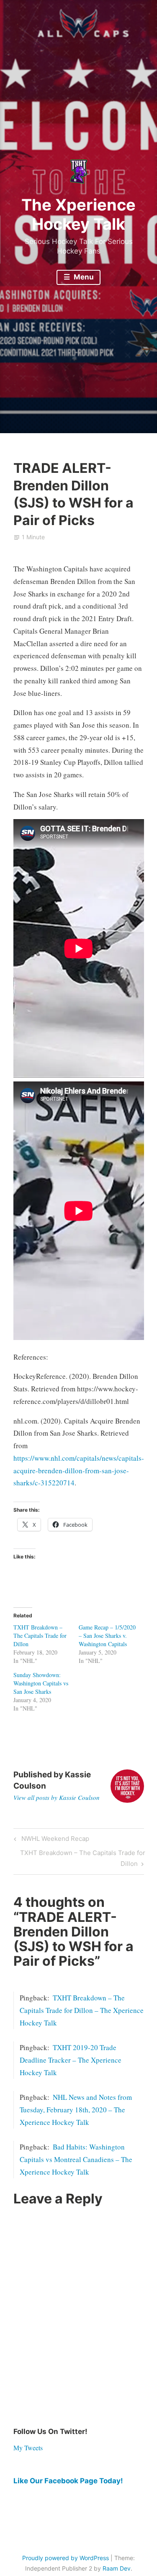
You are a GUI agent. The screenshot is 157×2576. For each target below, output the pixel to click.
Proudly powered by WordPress (66, 2558)
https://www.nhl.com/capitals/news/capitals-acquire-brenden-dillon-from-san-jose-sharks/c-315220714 (79, 1471)
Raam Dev (117, 2568)
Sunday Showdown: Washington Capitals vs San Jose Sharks (41, 1683)
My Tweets (28, 2448)
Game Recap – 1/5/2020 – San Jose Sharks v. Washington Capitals (107, 1636)
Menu (83, 277)
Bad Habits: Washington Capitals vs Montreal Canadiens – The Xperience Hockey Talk (76, 2159)
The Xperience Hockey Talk (78, 214)
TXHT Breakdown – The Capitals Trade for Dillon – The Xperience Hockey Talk (82, 2010)
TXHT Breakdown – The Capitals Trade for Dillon (40, 1636)
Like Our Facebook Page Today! (68, 2481)
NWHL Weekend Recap (54, 1840)
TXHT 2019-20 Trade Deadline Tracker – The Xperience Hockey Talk (71, 2060)
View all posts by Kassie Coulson (57, 1797)
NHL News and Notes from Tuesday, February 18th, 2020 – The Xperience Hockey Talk (76, 2110)
